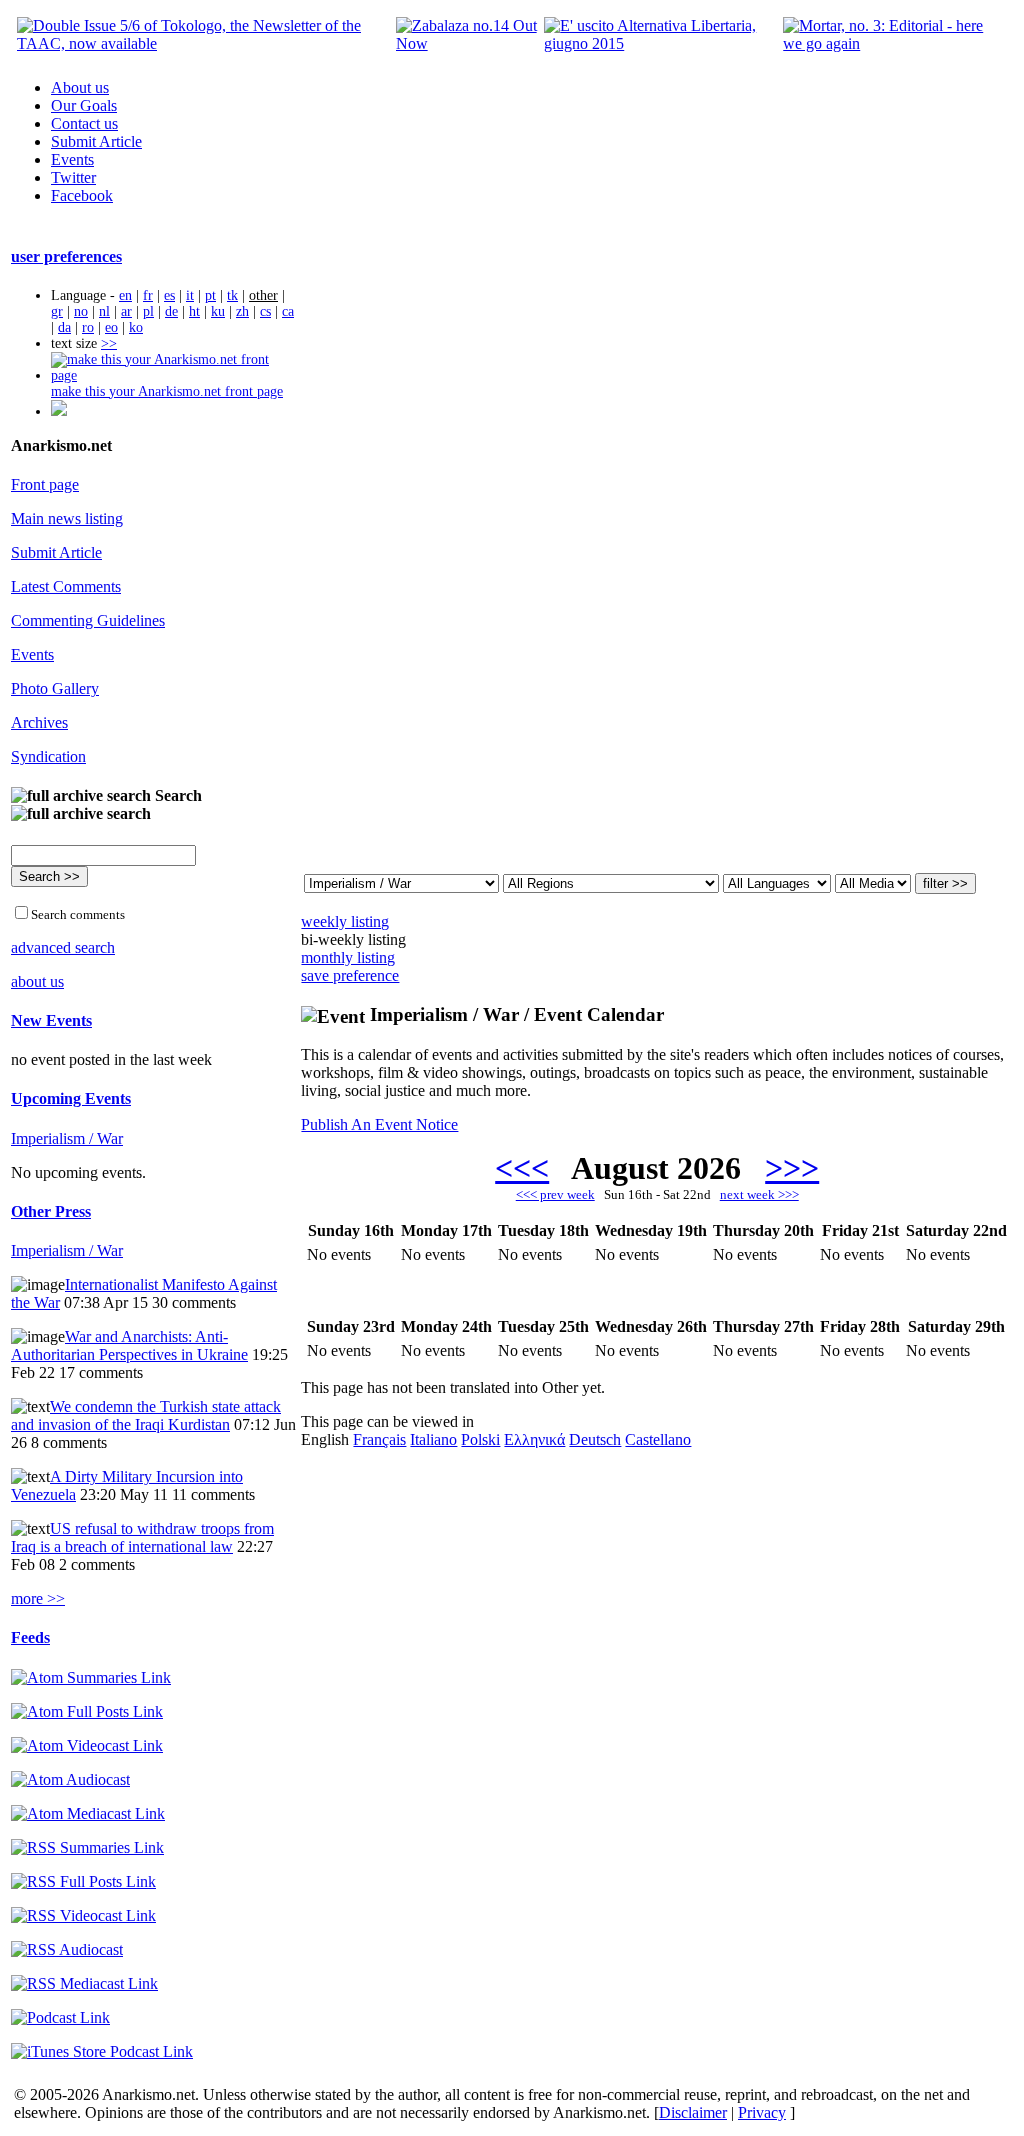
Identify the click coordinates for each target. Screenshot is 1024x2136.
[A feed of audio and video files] (88, 1813)
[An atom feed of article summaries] (91, 1677)
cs (265, 311)
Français (379, 1439)
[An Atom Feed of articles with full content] (87, 1711)
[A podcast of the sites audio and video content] (60, 2017)
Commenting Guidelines (88, 620)
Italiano (433, 1439)
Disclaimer (693, 2112)
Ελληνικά (534, 1439)
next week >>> (759, 1194)
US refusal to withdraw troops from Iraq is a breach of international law (142, 1537)
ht (194, 311)
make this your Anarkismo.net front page (167, 391)
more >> (38, 1598)
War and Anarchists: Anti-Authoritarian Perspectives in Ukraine (129, 1345)
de (171, 311)
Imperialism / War (67, 1138)
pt (210, 295)
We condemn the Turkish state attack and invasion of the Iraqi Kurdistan (146, 1415)
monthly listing (348, 957)
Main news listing (67, 518)
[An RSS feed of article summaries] (87, 1847)
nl (104, 311)
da (64, 327)
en (125, 295)
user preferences (66, 256)
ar (126, 311)
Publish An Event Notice (379, 1124)
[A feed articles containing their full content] (83, 1881)
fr (148, 295)
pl (148, 311)
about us (37, 981)
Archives (39, 722)
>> (109, 343)
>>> (792, 1168)
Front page (45, 484)
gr (57, 311)
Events (72, 159)
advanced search (63, 947)
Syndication (48, 756)
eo (111, 327)
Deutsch (595, 1439)
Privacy (762, 2112)
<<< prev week (555, 1194)
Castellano (658, 1439)
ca (288, 311)
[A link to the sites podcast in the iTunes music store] (102, 2051)
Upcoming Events (71, 1098)
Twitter (73, 177)
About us (80, 87)
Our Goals (84, 105)
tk (232, 295)
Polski (480, 1439)
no (81, 311)
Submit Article (96, 141)
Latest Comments (66, 586)
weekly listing (345, 921)
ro (88, 327)
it (190, 295)
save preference (350, 975)
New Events (51, 1020)
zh (242, 311)
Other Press (51, 1211)
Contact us (84, 123)
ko (136, 327)
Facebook (82, 195)
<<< (522, 1168)
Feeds (30, 1637)
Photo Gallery (55, 688)
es (169, 295)
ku (218, 311)
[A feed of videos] (87, 1745)
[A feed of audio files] (70, 1779)
